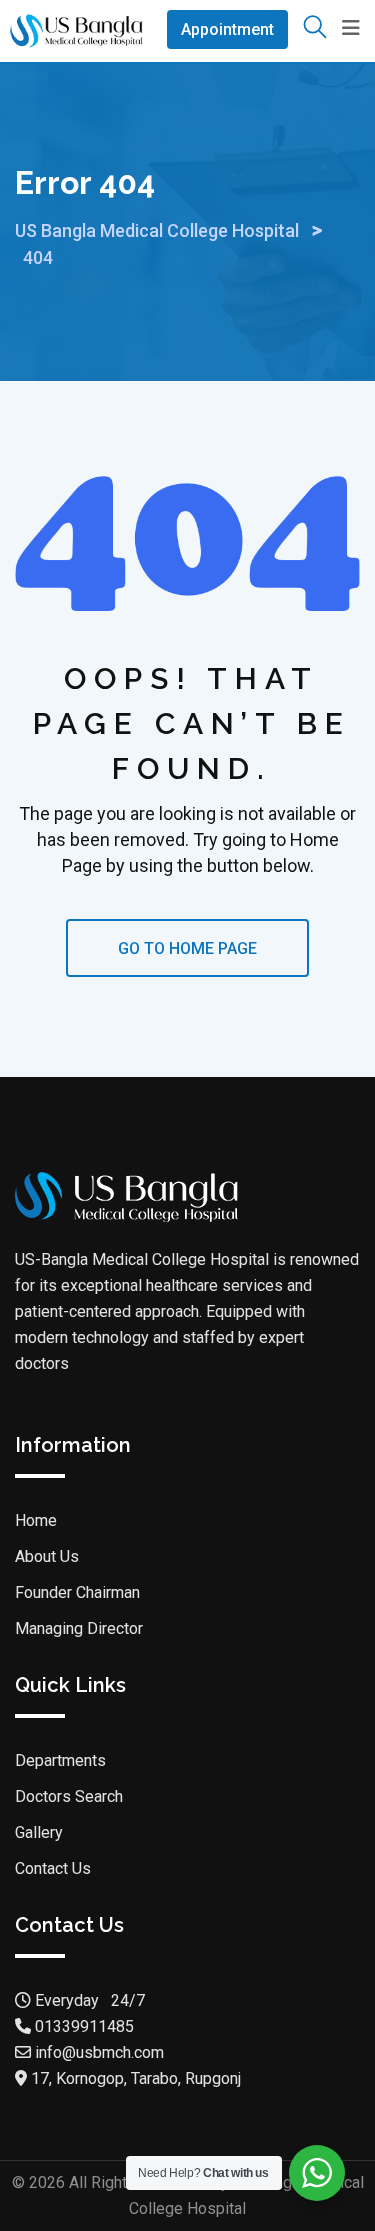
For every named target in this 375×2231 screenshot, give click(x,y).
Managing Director (79, 1628)
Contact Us (53, 1868)
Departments (60, 1760)
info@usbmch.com (97, 2052)
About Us (47, 1556)
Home (36, 1520)
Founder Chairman (77, 1592)
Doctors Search (69, 1796)
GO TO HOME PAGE (187, 948)
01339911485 (84, 2026)
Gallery (39, 1832)
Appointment (227, 29)
